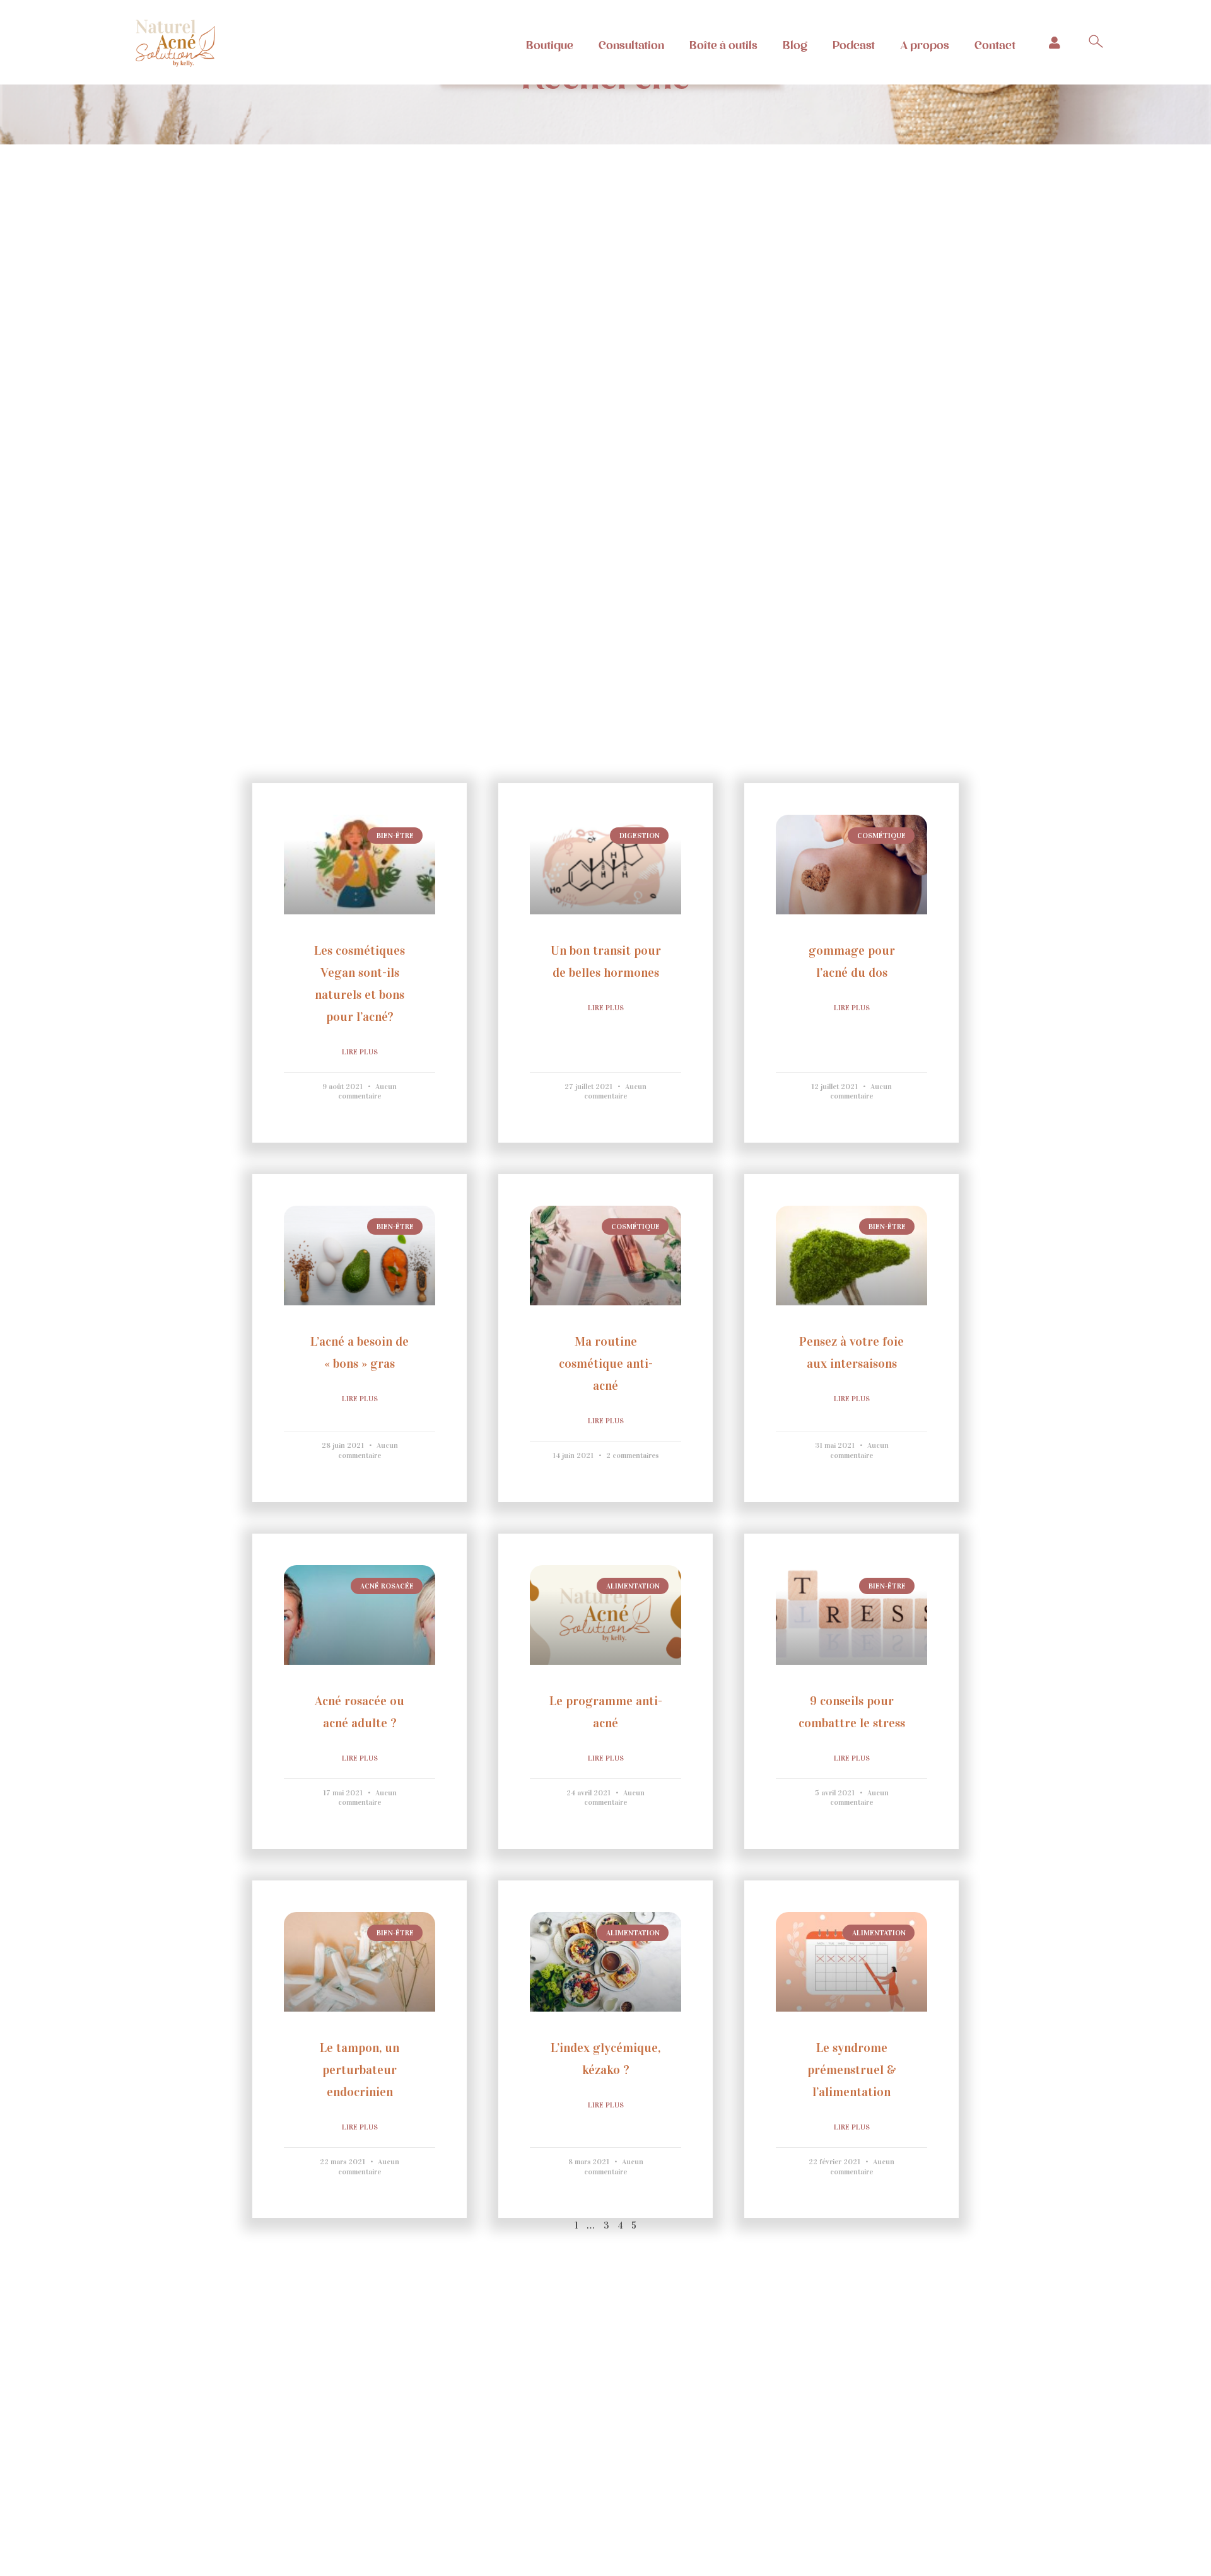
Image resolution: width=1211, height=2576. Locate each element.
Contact (995, 45)
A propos (925, 45)
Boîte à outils (723, 45)
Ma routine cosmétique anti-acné (606, 1363)
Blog (795, 45)
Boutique (550, 45)
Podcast (854, 45)
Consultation (631, 45)
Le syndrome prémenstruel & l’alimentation (852, 2070)
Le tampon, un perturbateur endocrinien (360, 2070)
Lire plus (360, 1052)
